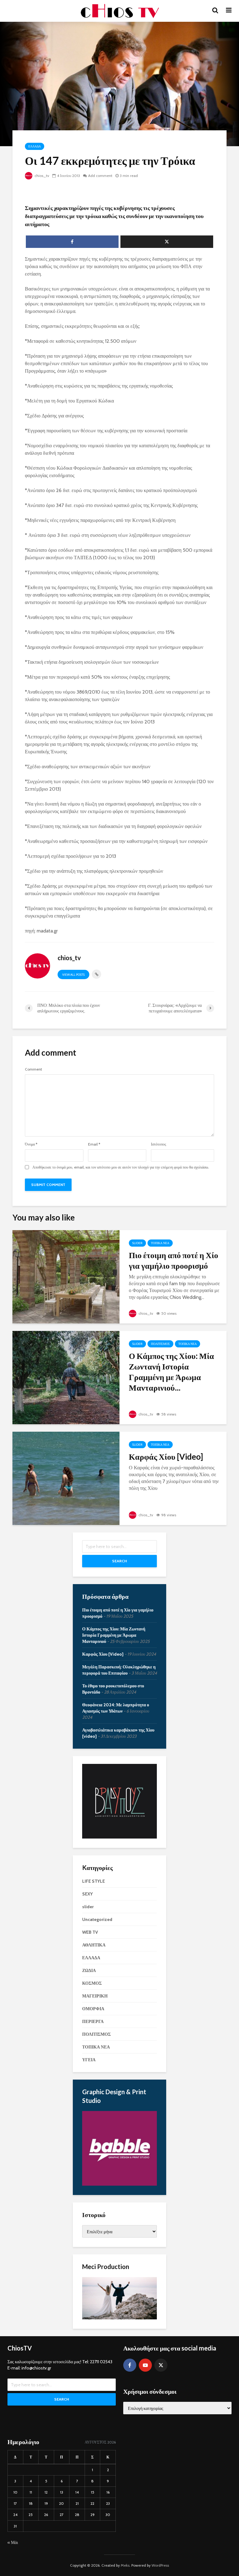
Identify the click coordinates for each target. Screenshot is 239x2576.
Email (94, 1144)
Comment (33, 1069)
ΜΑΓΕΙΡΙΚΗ (95, 1996)
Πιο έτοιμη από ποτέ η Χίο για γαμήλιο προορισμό (173, 1260)
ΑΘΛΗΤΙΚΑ (94, 1945)
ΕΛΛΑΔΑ (35, 146)
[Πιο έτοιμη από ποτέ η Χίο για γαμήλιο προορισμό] (66, 1276)
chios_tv (41, 176)
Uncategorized (97, 1919)
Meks (125, 2565)
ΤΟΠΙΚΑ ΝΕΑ (160, 1243)
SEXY (87, 1894)
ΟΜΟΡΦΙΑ (93, 2009)
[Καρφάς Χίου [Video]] (66, 1478)
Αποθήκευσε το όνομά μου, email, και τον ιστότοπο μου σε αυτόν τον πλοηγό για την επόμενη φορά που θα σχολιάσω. (121, 1167)
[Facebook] (130, 2365)
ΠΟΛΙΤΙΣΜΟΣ (160, 1344)
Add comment (100, 176)
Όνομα (31, 1144)
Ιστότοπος (159, 1144)
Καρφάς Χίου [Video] (166, 1457)
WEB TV (90, 1932)
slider (137, 1243)
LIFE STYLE (94, 1881)
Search (119, 1561)
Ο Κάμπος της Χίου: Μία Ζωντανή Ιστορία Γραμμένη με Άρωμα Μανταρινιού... (171, 1372)
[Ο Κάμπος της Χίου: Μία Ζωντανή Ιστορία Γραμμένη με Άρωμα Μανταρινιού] (66, 1377)
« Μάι (13, 2542)
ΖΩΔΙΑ (89, 1970)
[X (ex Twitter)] (161, 2365)
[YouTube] (145, 2365)
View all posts (73, 975)
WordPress (160, 2565)
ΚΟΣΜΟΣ (92, 1983)
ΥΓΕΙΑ (89, 2060)
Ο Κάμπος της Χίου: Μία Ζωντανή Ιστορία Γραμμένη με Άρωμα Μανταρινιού (114, 1635)
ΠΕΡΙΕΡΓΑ (93, 2021)
